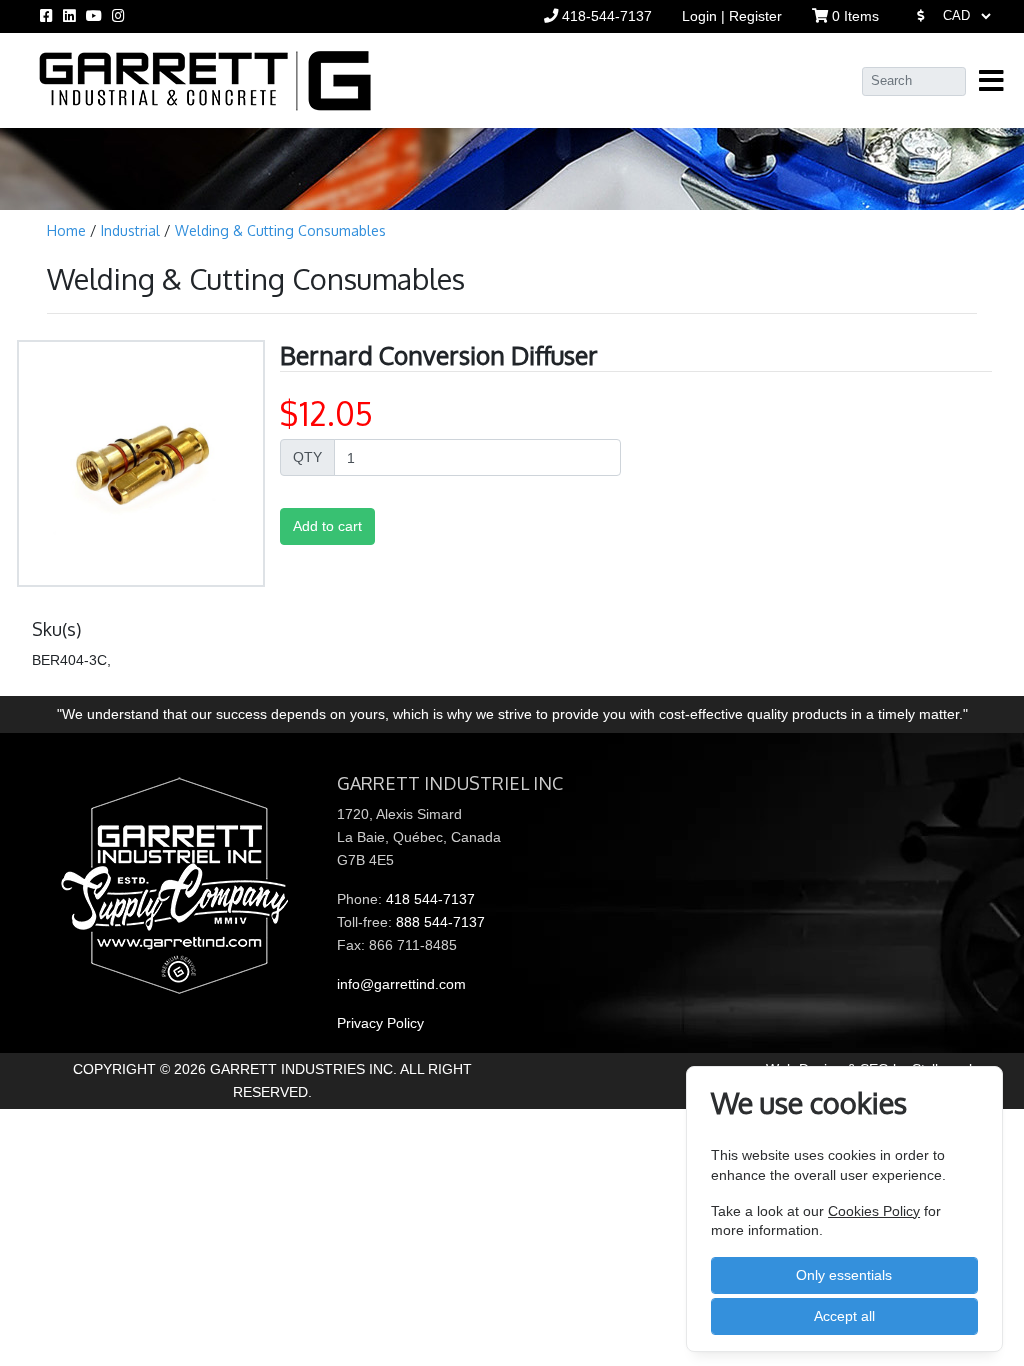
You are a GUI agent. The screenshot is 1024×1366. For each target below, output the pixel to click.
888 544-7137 (440, 922)
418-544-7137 (605, 16)
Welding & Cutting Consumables (280, 230)
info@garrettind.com (401, 984)
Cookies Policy (874, 1211)
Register (755, 16)
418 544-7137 (430, 899)
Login (701, 16)
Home (68, 230)
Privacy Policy (380, 1023)
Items (855, 16)
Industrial (132, 230)
